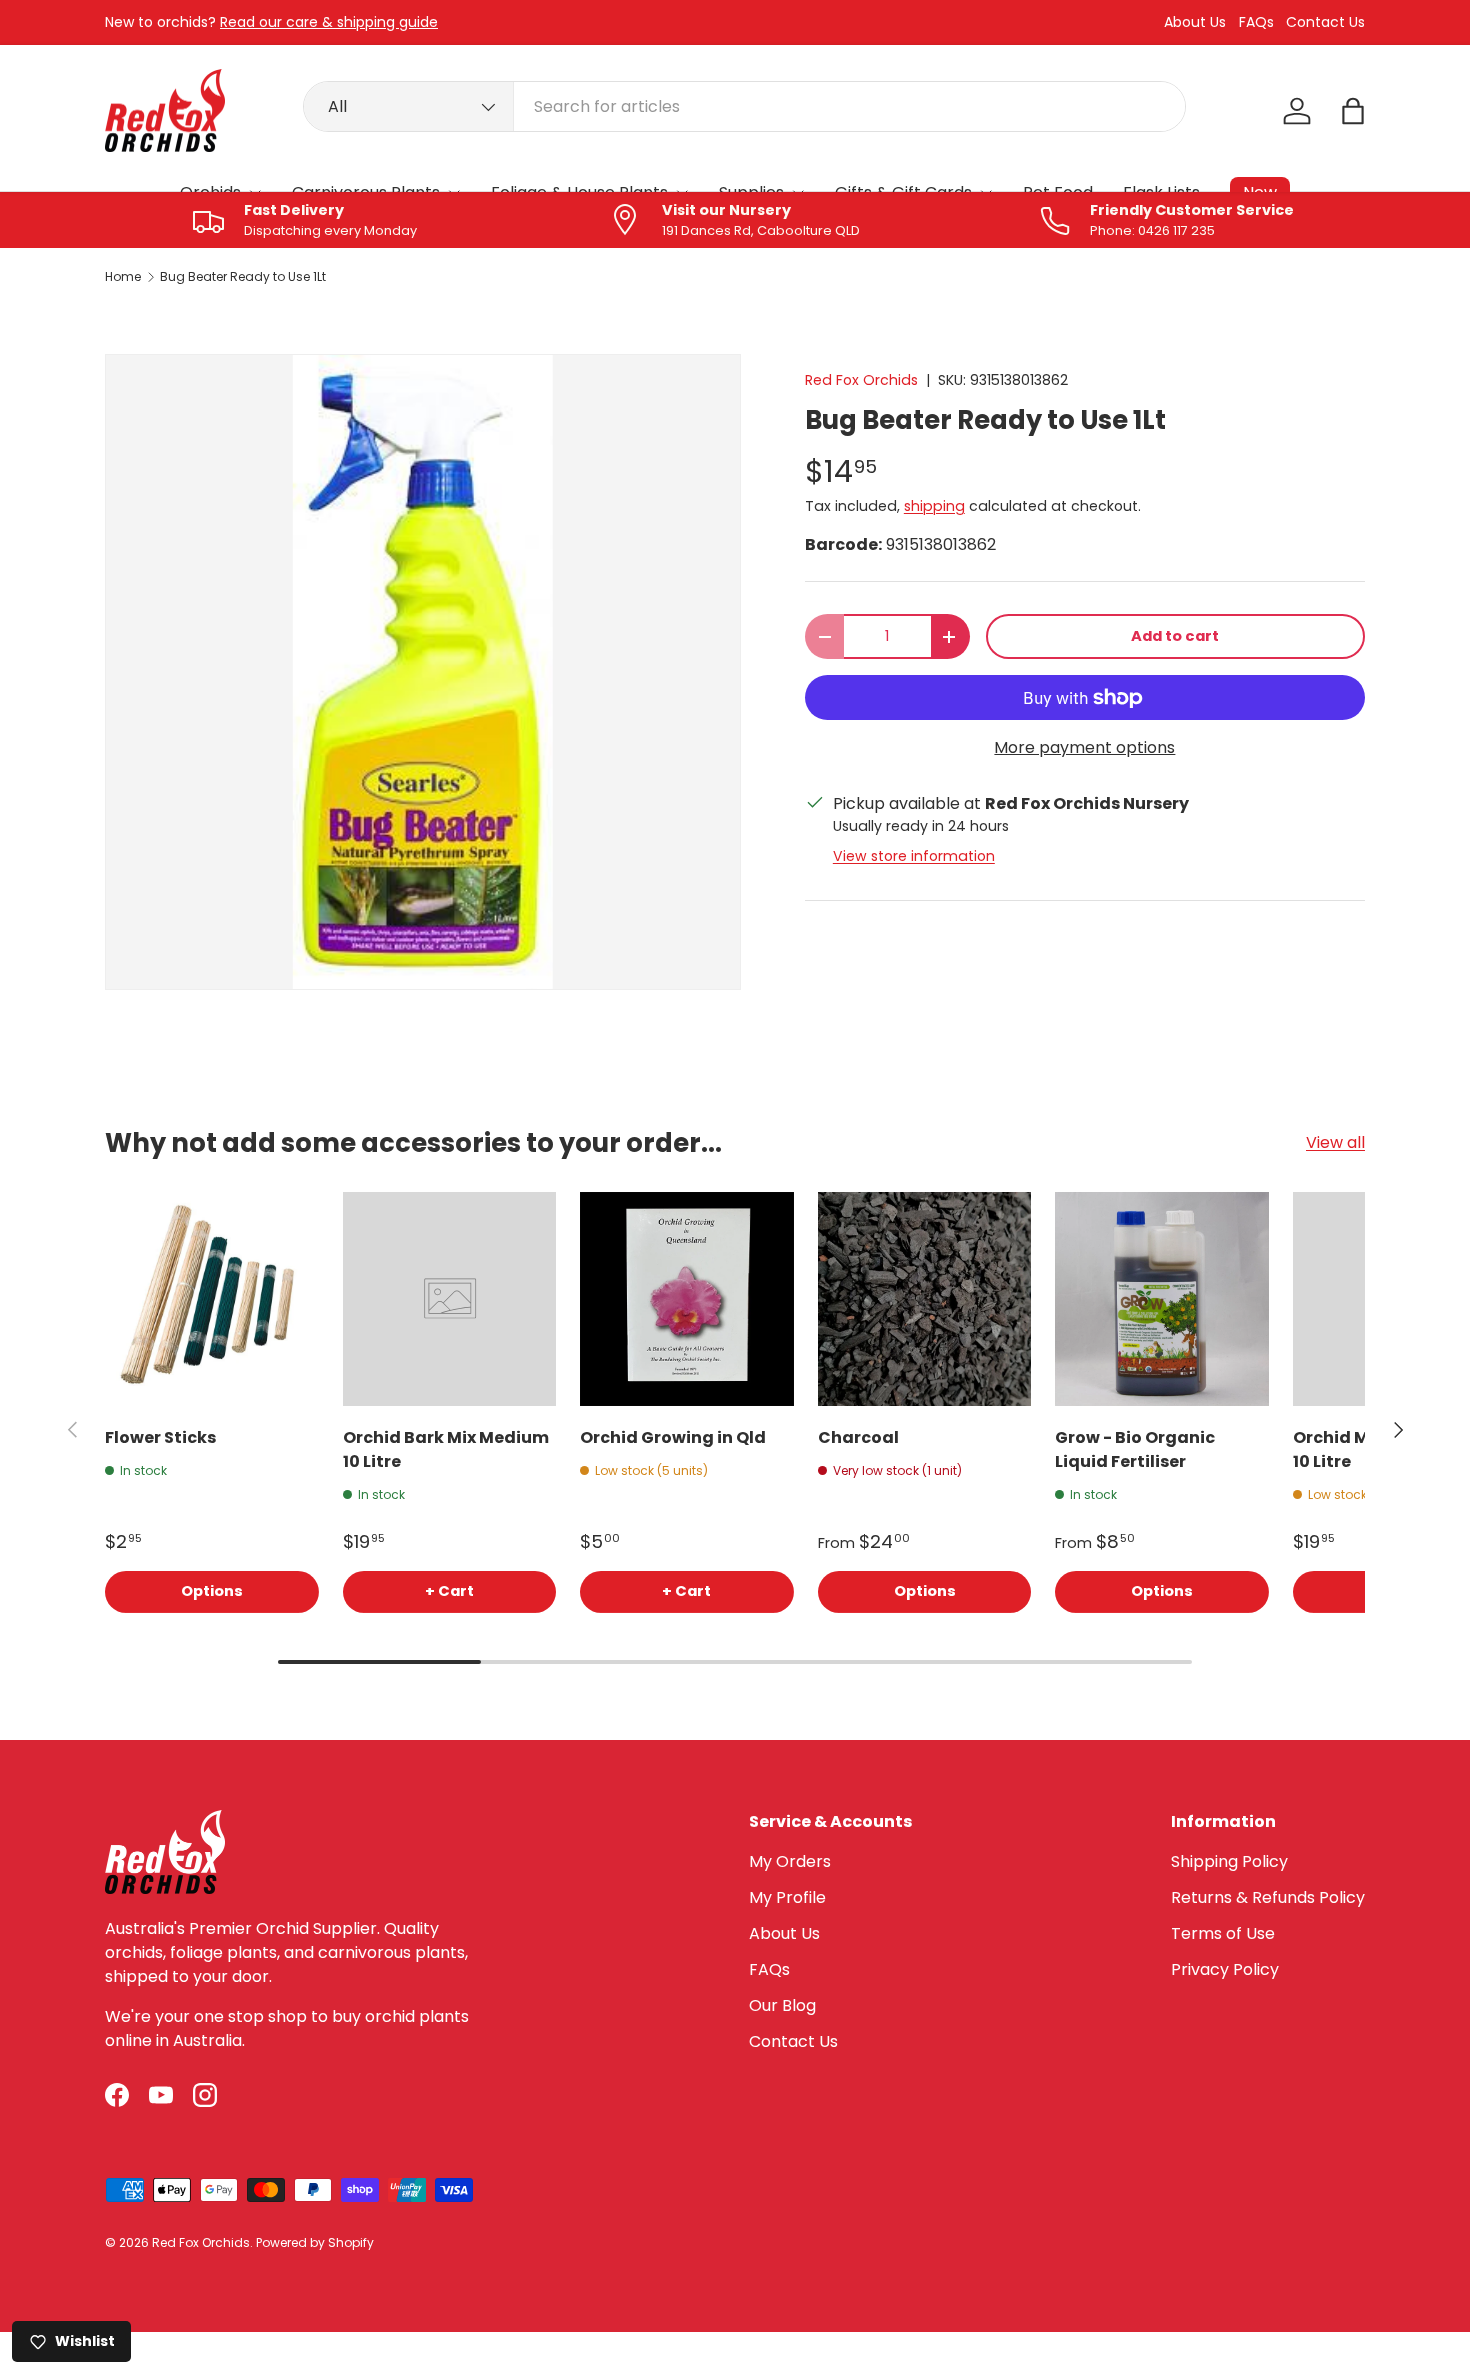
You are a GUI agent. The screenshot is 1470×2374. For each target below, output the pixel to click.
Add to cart (1175, 636)
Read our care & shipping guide (329, 22)
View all (1335, 1142)
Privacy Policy (1225, 1969)
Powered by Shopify (315, 2242)
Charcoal (858, 1437)
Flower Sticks (160, 1437)
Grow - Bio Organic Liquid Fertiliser (1135, 1449)
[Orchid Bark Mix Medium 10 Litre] (450, 1299)
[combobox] (744, 106)
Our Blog (782, 2005)
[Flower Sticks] (212, 1299)
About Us (1195, 22)
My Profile (787, 1897)
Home (123, 277)
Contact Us (1325, 22)
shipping (934, 506)
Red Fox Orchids (861, 380)
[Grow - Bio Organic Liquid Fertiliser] (1162, 1299)
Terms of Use (1223, 1933)
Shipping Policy (1229, 1861)
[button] (1353, 111)
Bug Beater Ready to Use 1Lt (243, 277)
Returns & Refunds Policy (1268, 1897)
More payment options (1084, 747)
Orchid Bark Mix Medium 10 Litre (446, 1449)
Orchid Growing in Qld (673, 1437)
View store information (914, 856)
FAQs (1256, 22)
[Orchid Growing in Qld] (687, 1299)
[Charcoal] (925, 1299)
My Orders (790, 1861)
